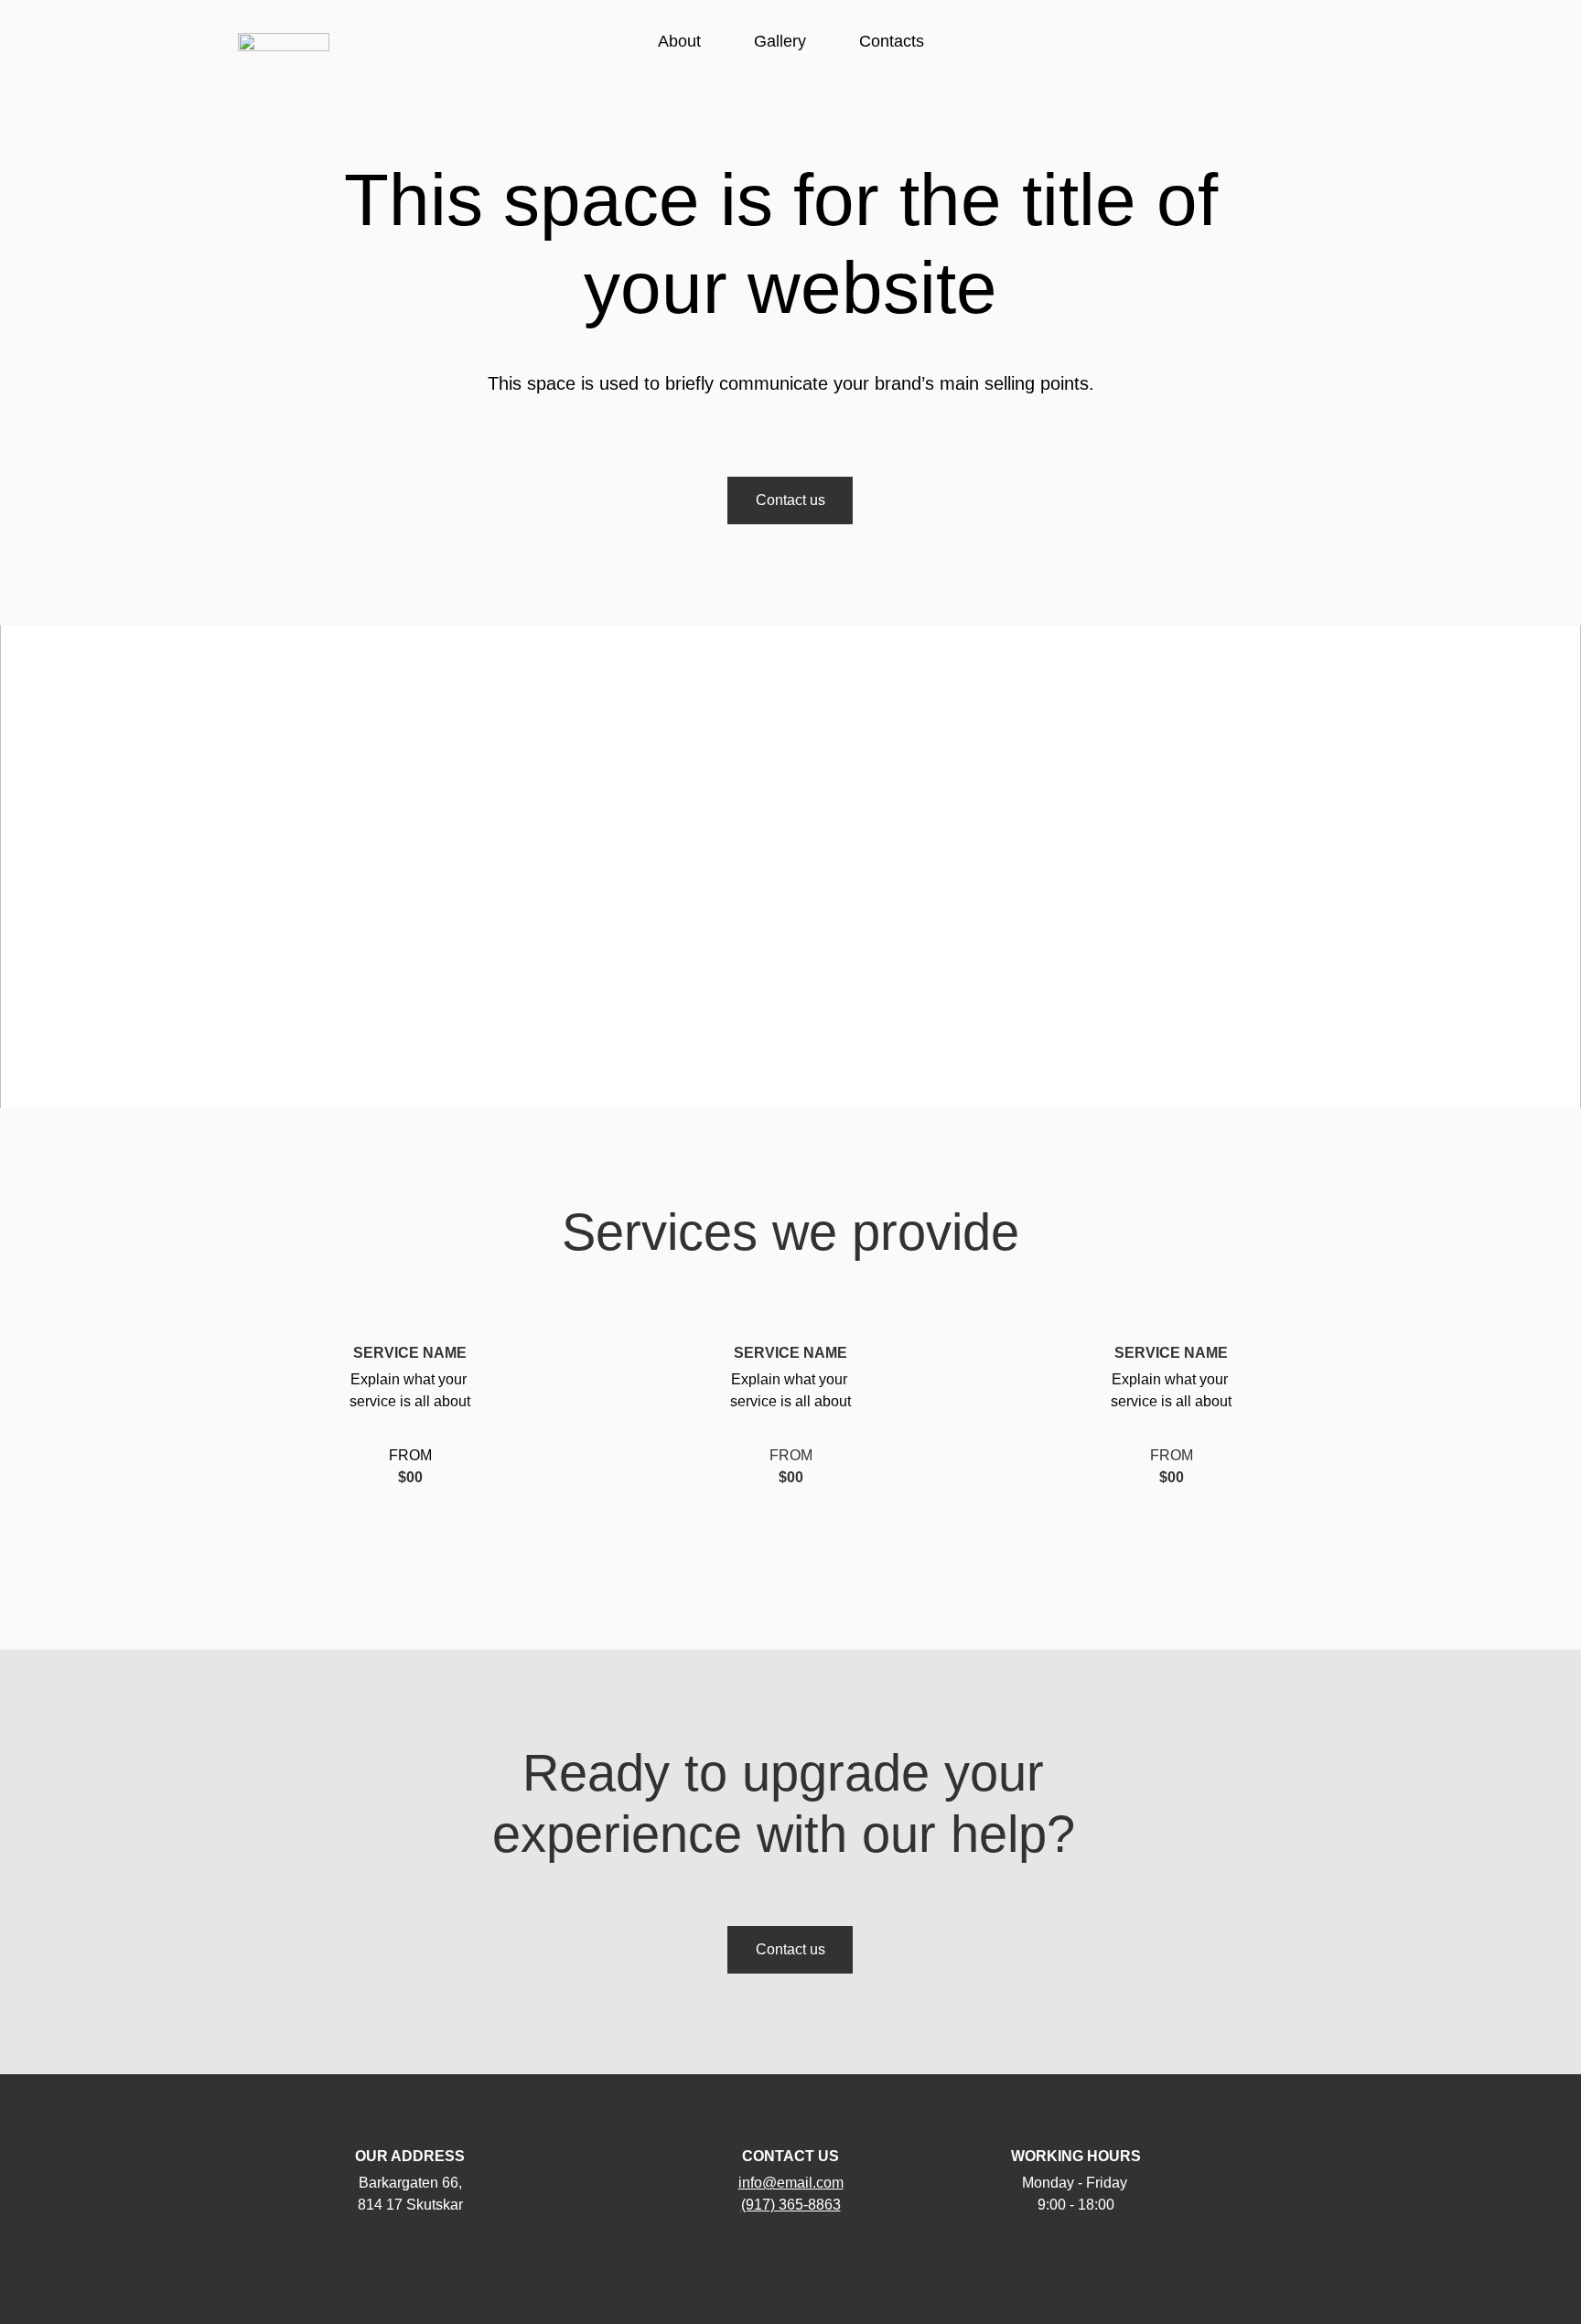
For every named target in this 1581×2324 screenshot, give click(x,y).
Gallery (780, 41)
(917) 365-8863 (791, 2205)
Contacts (892, 41)
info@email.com (791, 2183)
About (679, 41)
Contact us (790, 500)
